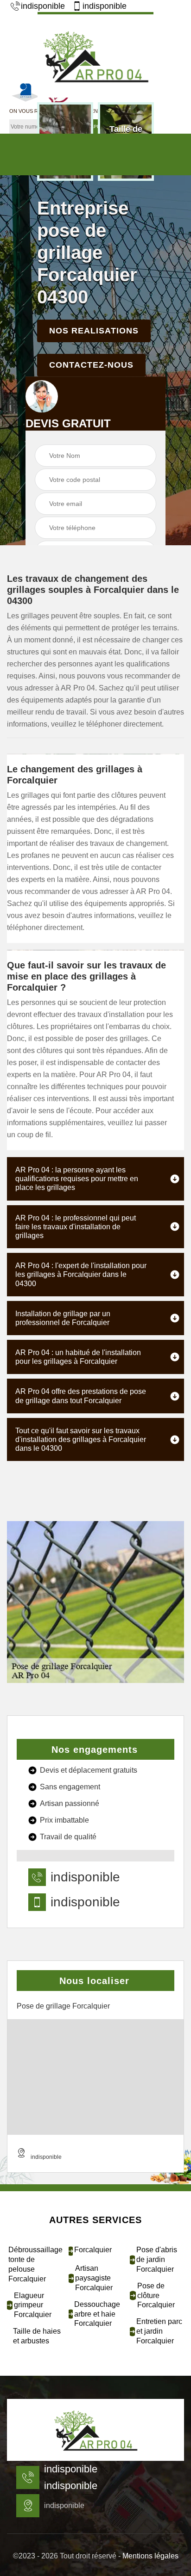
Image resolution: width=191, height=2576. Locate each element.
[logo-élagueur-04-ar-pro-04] (95, 55)
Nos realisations (94, 331)
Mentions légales (150, 2556)
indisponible (43, 6)
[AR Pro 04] (95, 2430)
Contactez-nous (91, 365)
